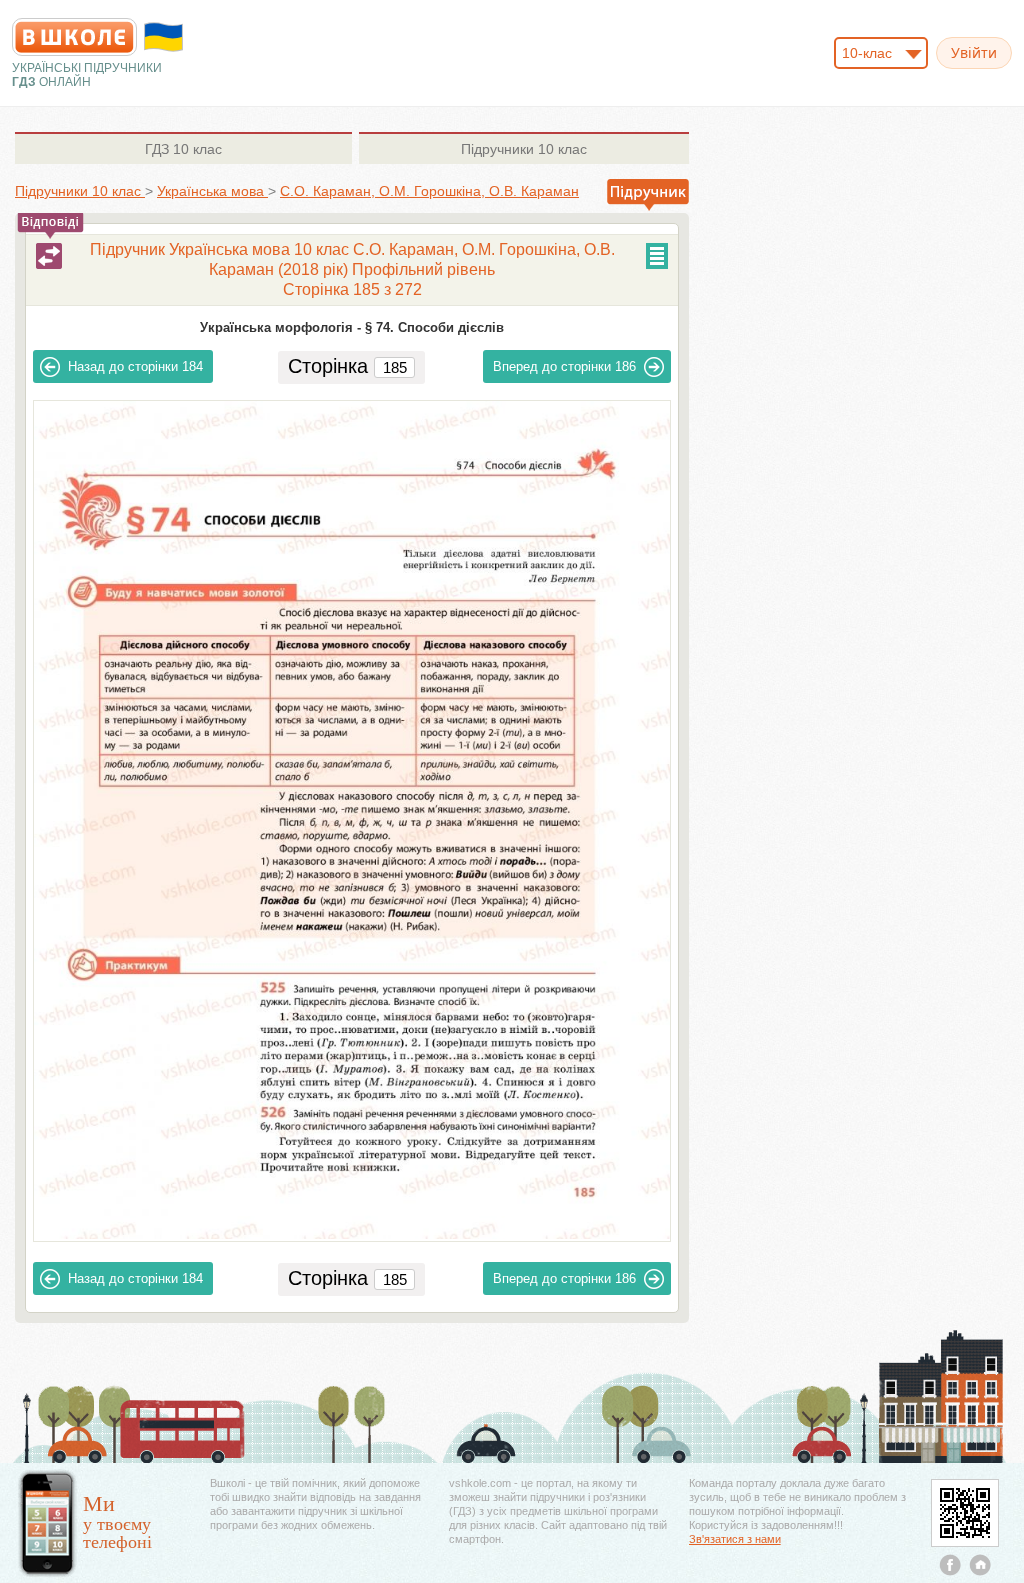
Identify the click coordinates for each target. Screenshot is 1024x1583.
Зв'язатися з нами (735, 1539)
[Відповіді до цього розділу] (49, 256)
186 (564, 366)
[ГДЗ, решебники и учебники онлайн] (74, 37)
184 (135, 366)
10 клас (183, 149)
